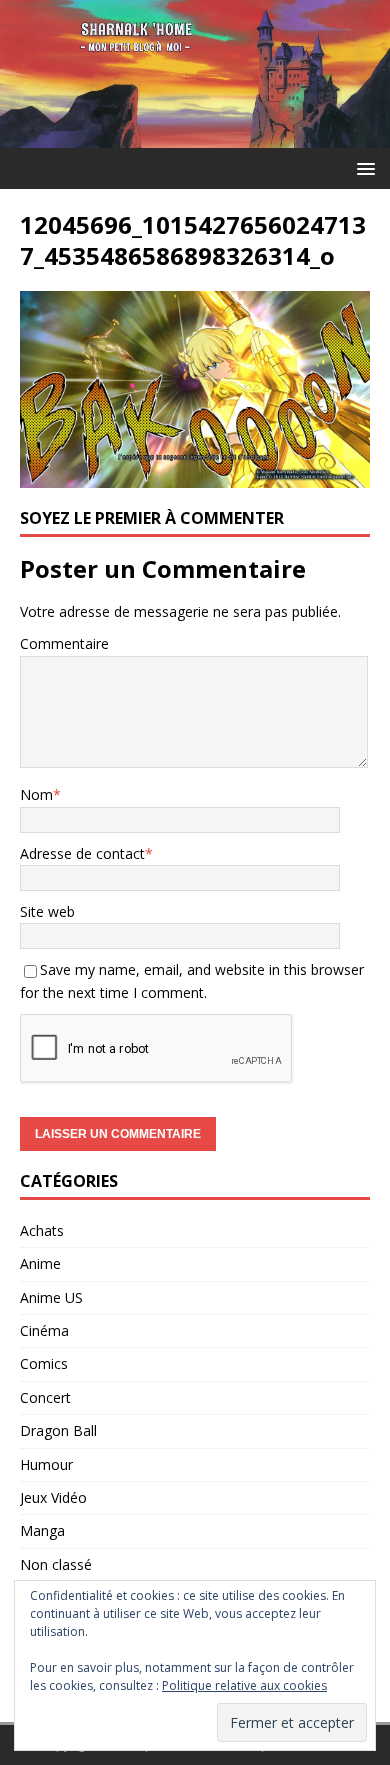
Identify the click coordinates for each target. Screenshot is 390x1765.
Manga (42, 1530)
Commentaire (64, 643)
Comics (44, 1363)
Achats (42, 1230)
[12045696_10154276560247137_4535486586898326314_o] (195, 476)
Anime (40, 1263)
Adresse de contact (82, 853)
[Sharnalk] (195, 136)
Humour (46, 1464)
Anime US (51, 1297)
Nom (36, 794)
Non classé (56, 1564)
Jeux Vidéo (53, 1497)
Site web (47, 911)
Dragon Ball (58, 1430)
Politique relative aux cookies (244, 1685)
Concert (45, 1397)
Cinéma (44, 1330)
